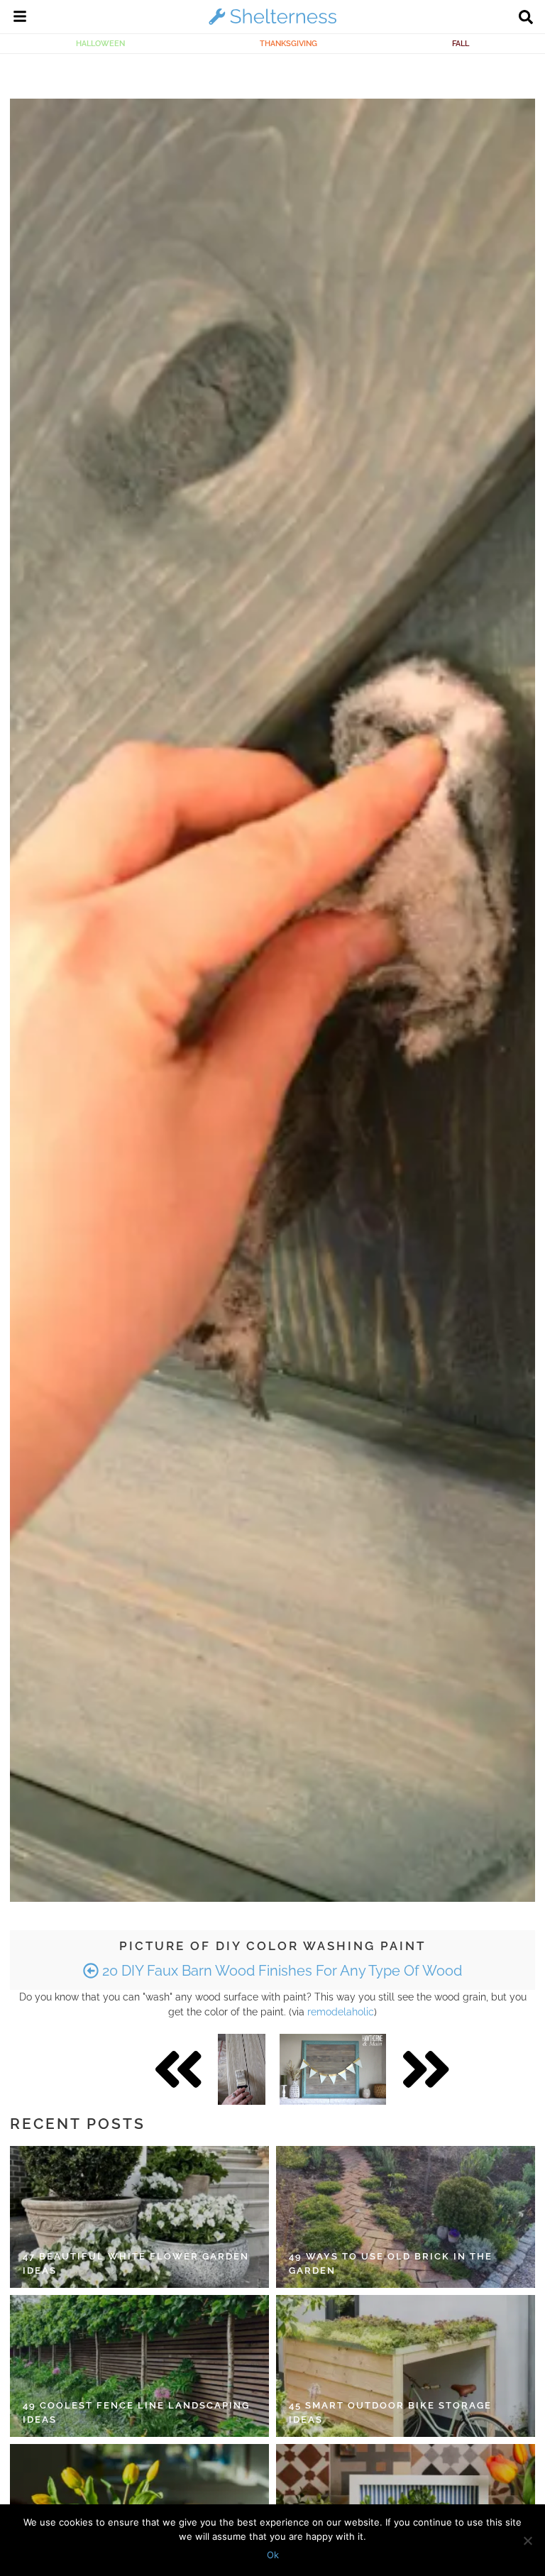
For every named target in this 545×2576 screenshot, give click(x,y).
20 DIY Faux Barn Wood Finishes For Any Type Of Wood (280, 1971)
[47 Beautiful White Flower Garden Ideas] (139, 2217)
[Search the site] (526, 18)
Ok (273, 2555)
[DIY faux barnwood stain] (333, 2069)
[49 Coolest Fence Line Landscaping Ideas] (139, 2366)
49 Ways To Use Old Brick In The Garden (391, 2263)
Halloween (100, 43)
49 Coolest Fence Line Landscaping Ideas (136, 2412)
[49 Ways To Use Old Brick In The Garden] (406, 2217)
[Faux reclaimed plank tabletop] (242, 2069)
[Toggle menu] (20, 18)
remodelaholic (341, 2012)
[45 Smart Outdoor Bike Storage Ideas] (406, 2366)
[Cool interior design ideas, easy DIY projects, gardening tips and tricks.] (272, 24)
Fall (461, 43)
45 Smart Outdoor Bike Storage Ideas (390, 2412)
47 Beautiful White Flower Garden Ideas (136, 2263)
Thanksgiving (288, 43)
